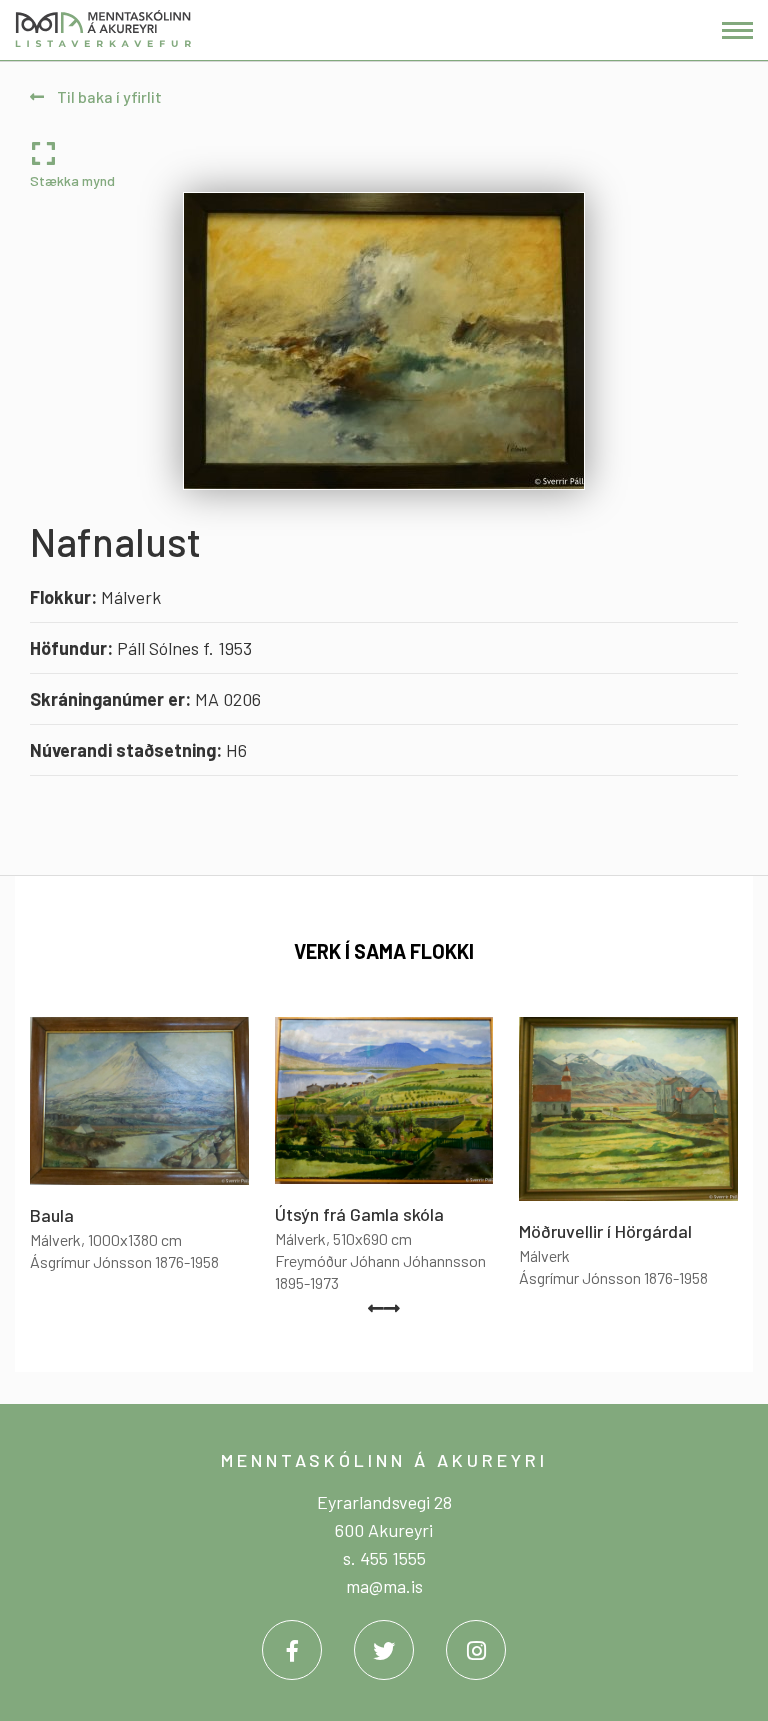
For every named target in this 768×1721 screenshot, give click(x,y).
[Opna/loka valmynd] (737, 30)
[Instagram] (476, 1650)
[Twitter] (384, 1650)
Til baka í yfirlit (108, 96)
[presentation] (376, 1308)
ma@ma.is (384, 1586)
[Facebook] (292, 1650)
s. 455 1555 (384, 1558)
